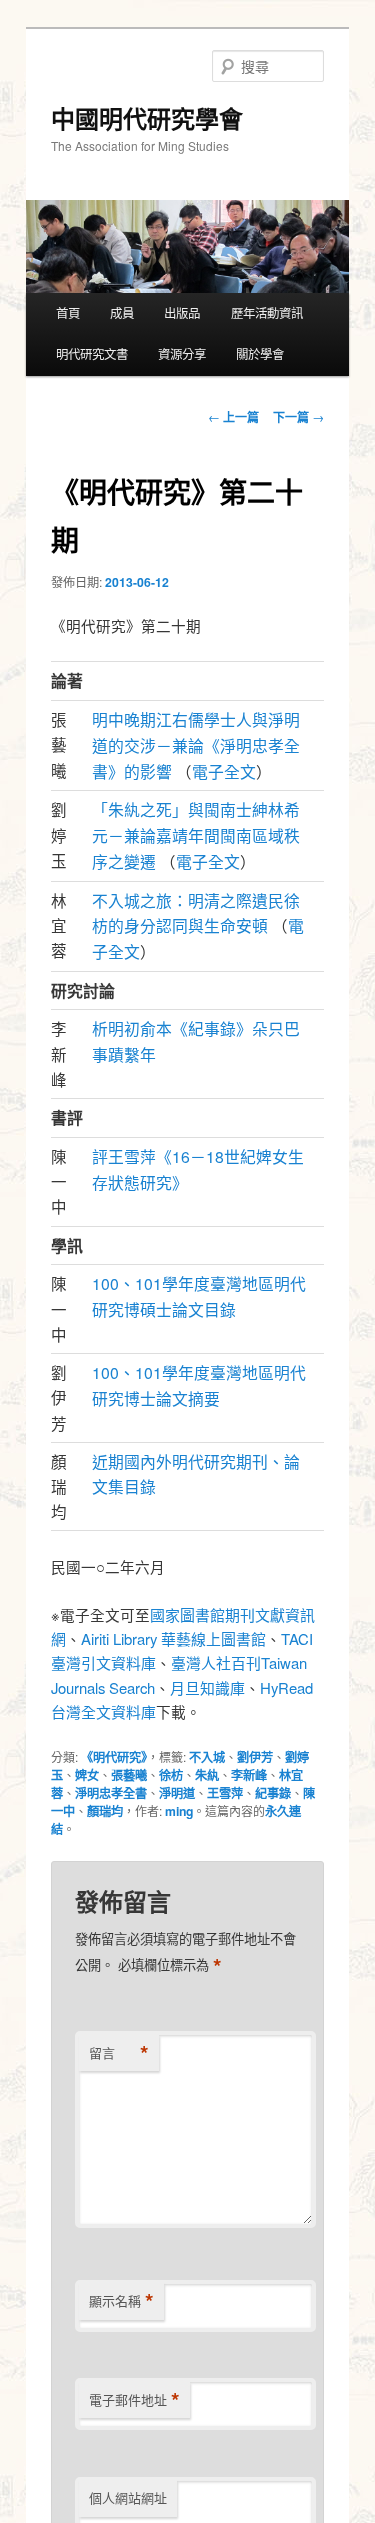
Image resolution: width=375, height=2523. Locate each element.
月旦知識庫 (207, 1687)
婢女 (87, 1775)
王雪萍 (225, 1793)
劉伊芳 (255, 1757)
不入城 (207, 1757)
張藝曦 (129, 1775)
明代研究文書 (92, 354)
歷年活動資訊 (267, 313)
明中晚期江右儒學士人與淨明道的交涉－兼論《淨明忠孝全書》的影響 (196, 744)
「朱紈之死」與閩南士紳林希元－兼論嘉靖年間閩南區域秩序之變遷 (196, 834)
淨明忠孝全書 (111, 1793)
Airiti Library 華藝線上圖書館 (173, 1638)
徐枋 (171, 1775)
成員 (122, 313)
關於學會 (260, 354)
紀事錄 (273, 1793)
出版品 (182, 313)
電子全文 (224, 771)
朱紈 (207, 1775)
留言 (119, 2053)
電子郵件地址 (134, 2400)
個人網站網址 (128, 2497)
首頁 (68, 313)
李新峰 (249, 1775)
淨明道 (177, 1793)
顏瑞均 (105, 1811)
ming (179, 1811)
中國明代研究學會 (147, 118)
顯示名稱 (121, 2301)
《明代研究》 (114, 1757)
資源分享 (182, 354)
